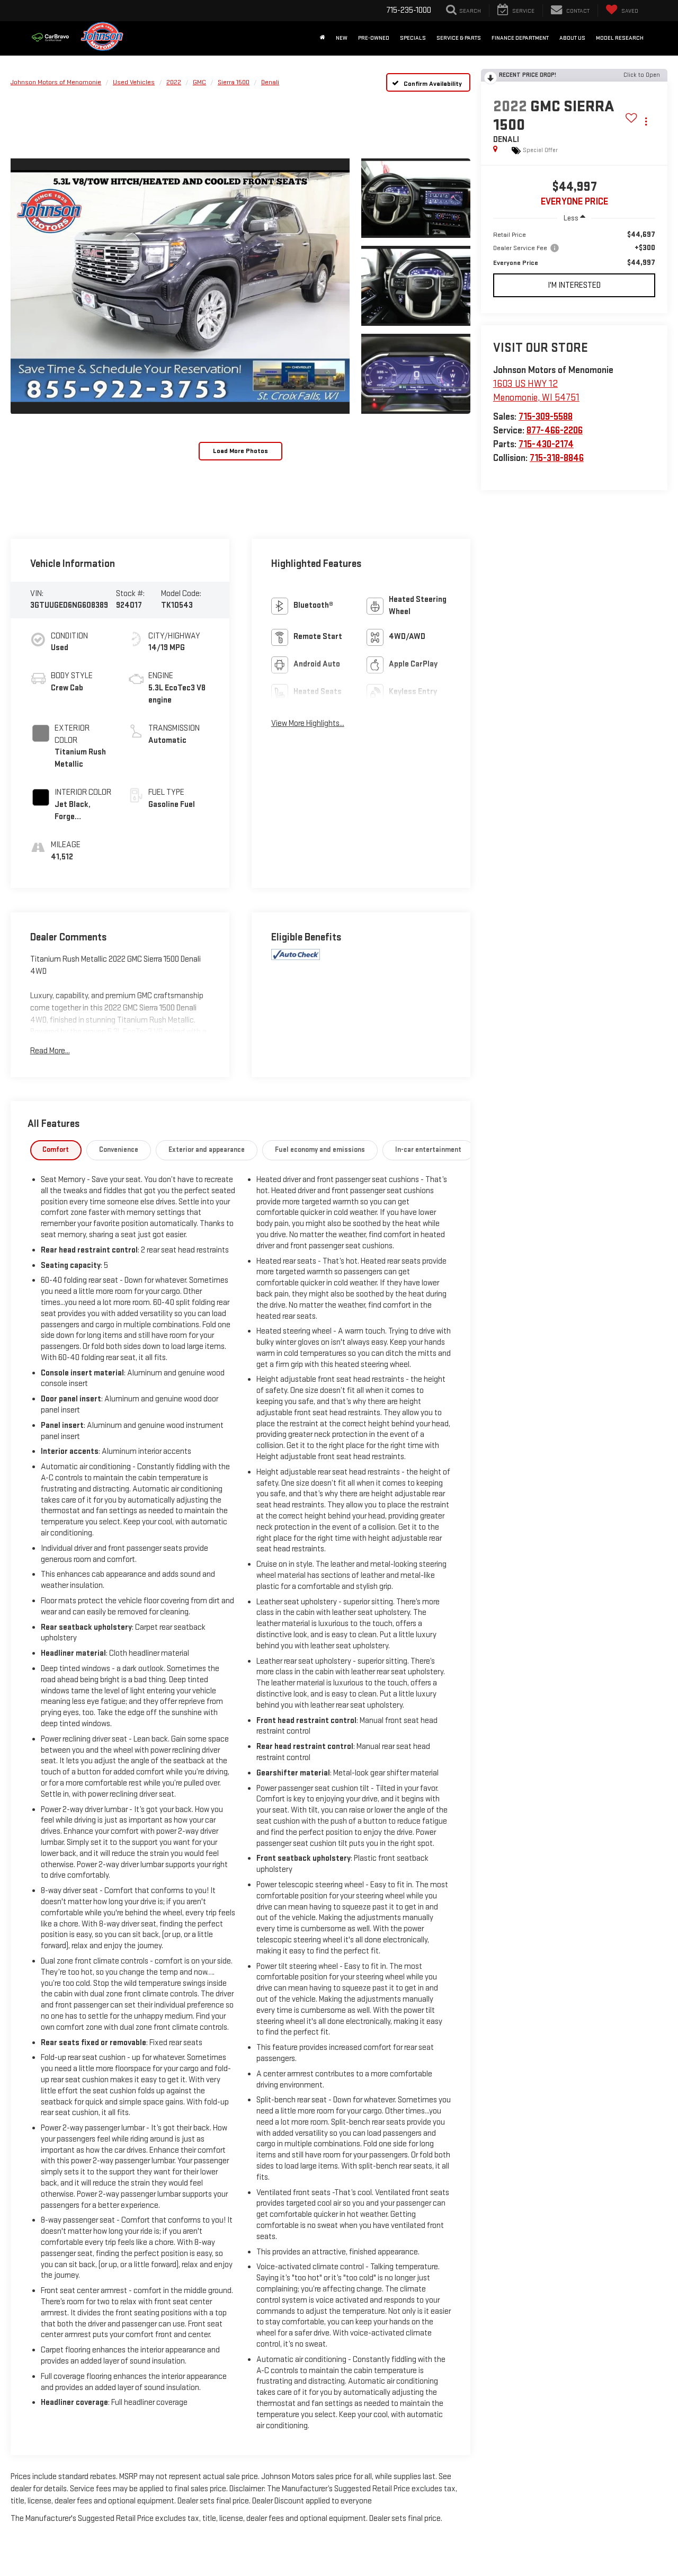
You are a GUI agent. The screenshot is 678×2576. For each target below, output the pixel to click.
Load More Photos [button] (240, 451)
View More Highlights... (308, 723)
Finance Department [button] (520, 38)
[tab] (56, 1150)
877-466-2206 (555, 430)
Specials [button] (413, 38)
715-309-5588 (546, 417)
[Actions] (646, 121)
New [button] (342, 38)
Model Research (620, 38)
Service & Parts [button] (459, 38)
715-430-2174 (546, 444)
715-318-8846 (557, 458)
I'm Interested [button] (574, 285)
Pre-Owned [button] (374, 38)
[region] (574, 249)
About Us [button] (572, 38)
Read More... (50, 1051)
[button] (180, 286)
